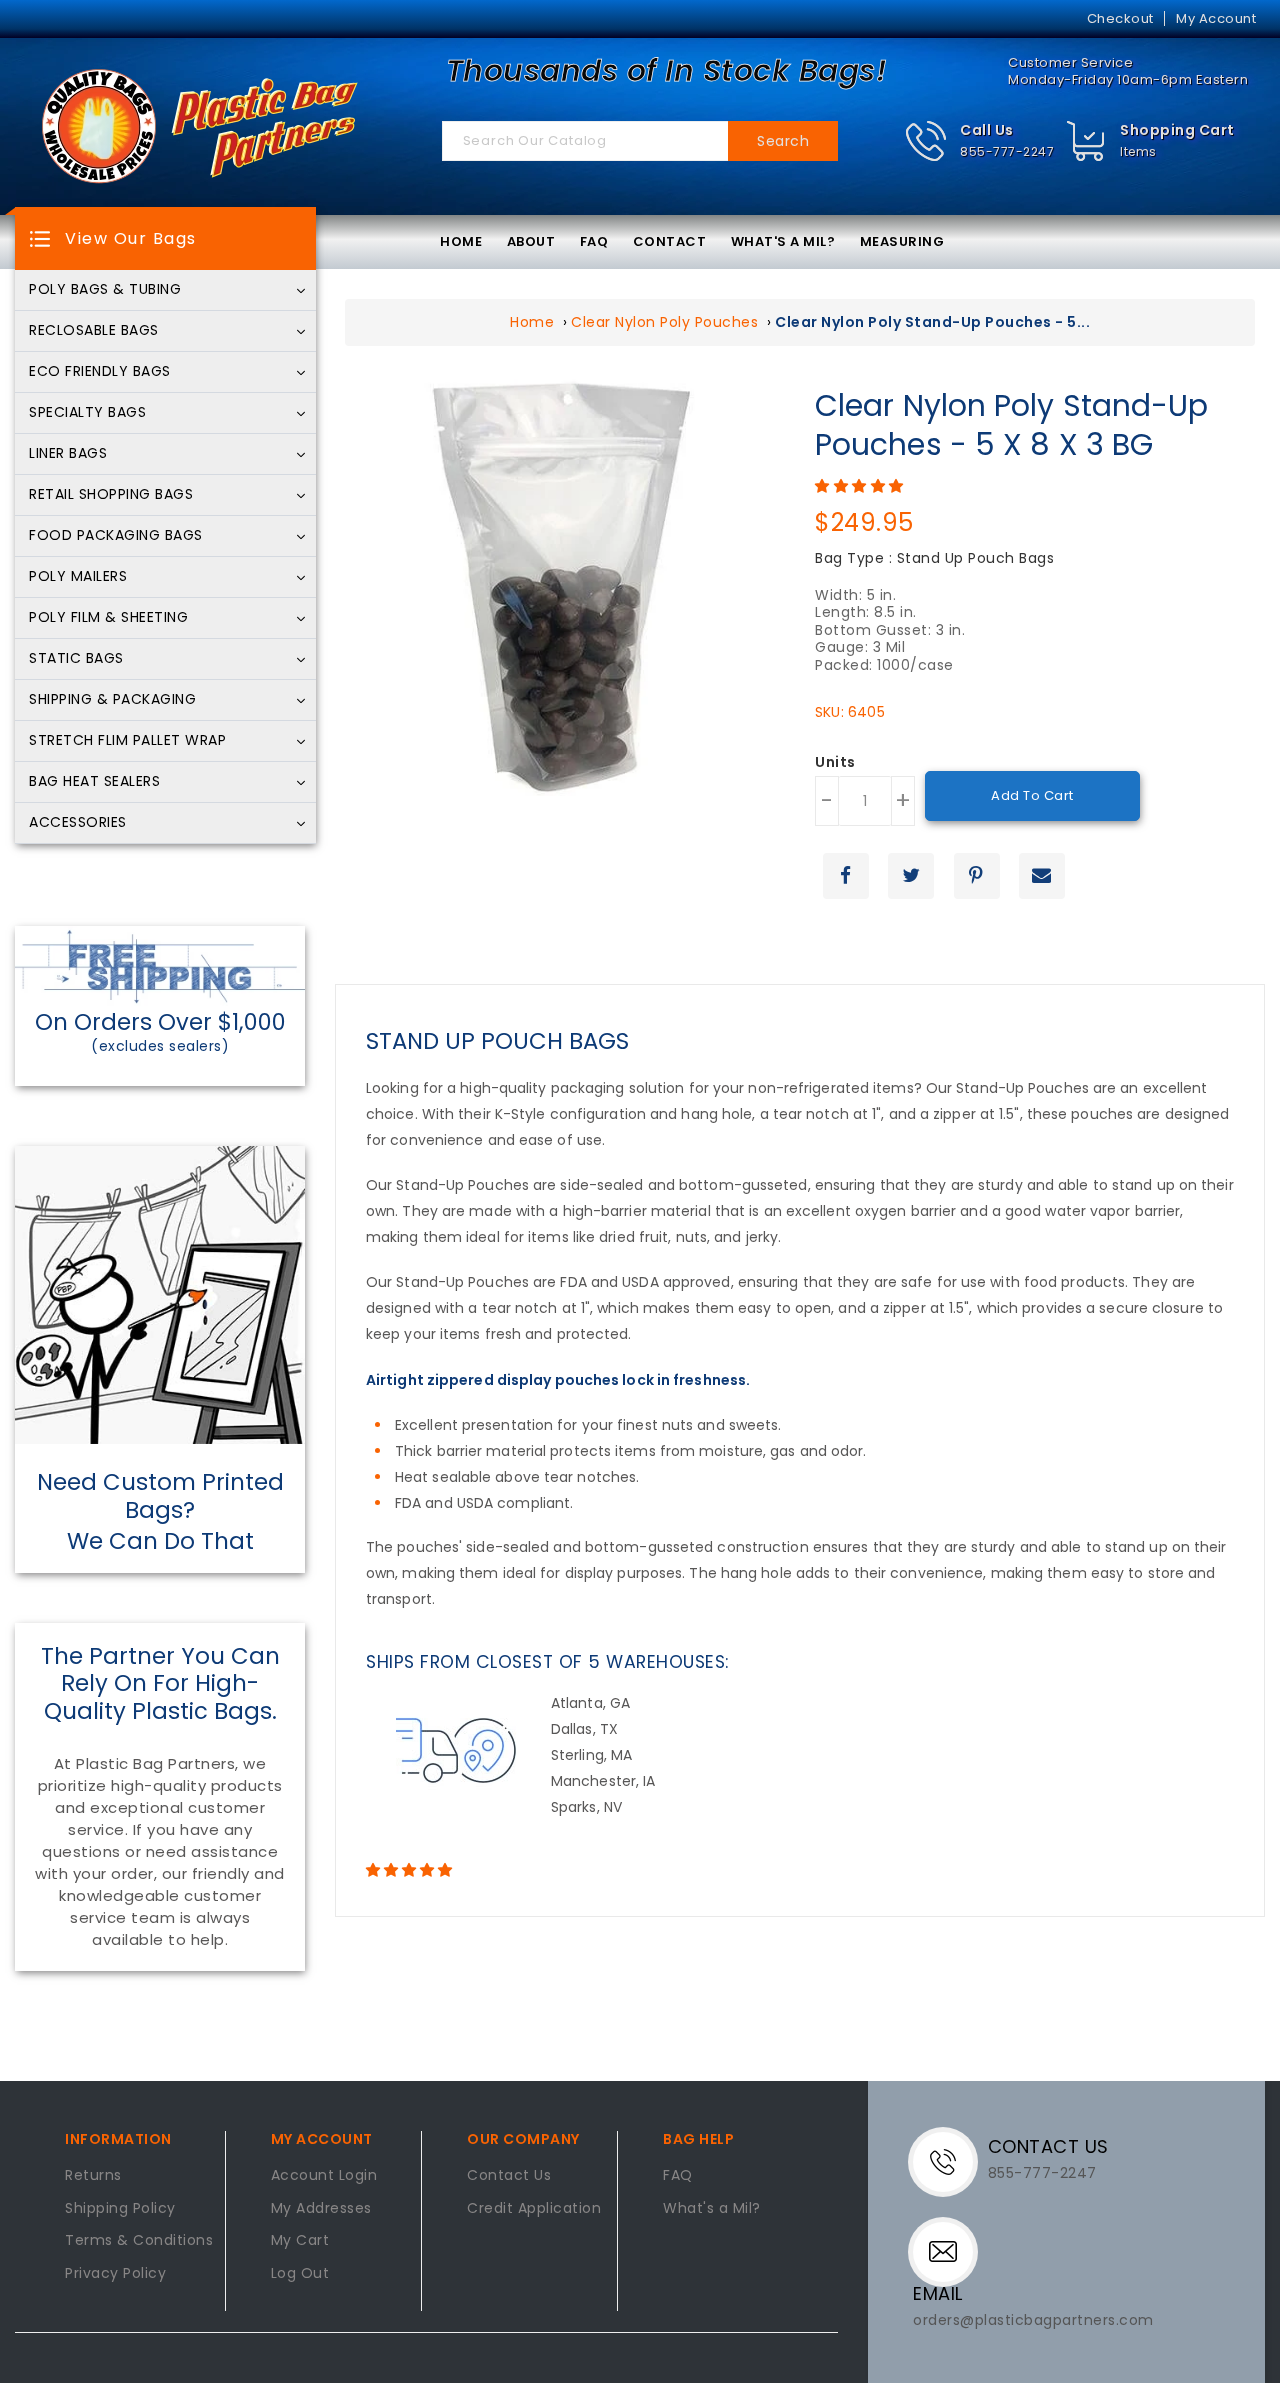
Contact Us (509, 2176)
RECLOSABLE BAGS (94, 331)
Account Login (324, 2176)
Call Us (987, 130)
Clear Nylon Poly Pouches (664, 322)
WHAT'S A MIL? (783, 241)
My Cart (300, 2241)
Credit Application (534, 2209)
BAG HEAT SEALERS (94, 782)
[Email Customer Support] (948, 2250)
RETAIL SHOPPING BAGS (111, 495)
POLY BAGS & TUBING (105, 290)
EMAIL (938, 2293)
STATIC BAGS (76, 659)
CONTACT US (1048, 2146)
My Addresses (321, 2209)
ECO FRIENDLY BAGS (100, 372)
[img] (1086, 141)
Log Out (300, 2274)
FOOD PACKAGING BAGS (116, 536)
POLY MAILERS (78, 577)
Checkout (1120, 18)
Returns (93, 2176)
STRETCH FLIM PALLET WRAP (127, 741)
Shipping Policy (120, 2209)
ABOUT (531, 241)
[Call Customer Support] (950, 2160)
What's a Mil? (712, 2209)
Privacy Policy (115, 2274)
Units (835, 763)
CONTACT (670, 241)
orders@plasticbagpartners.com (1033, 2320)
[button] (979, 141)
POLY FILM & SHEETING (108, 618)
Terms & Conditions (139, 2241)
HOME (461, 241)
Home (532, 322)
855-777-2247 (1007, 151)
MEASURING (902, 241)
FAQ (594, 241)
